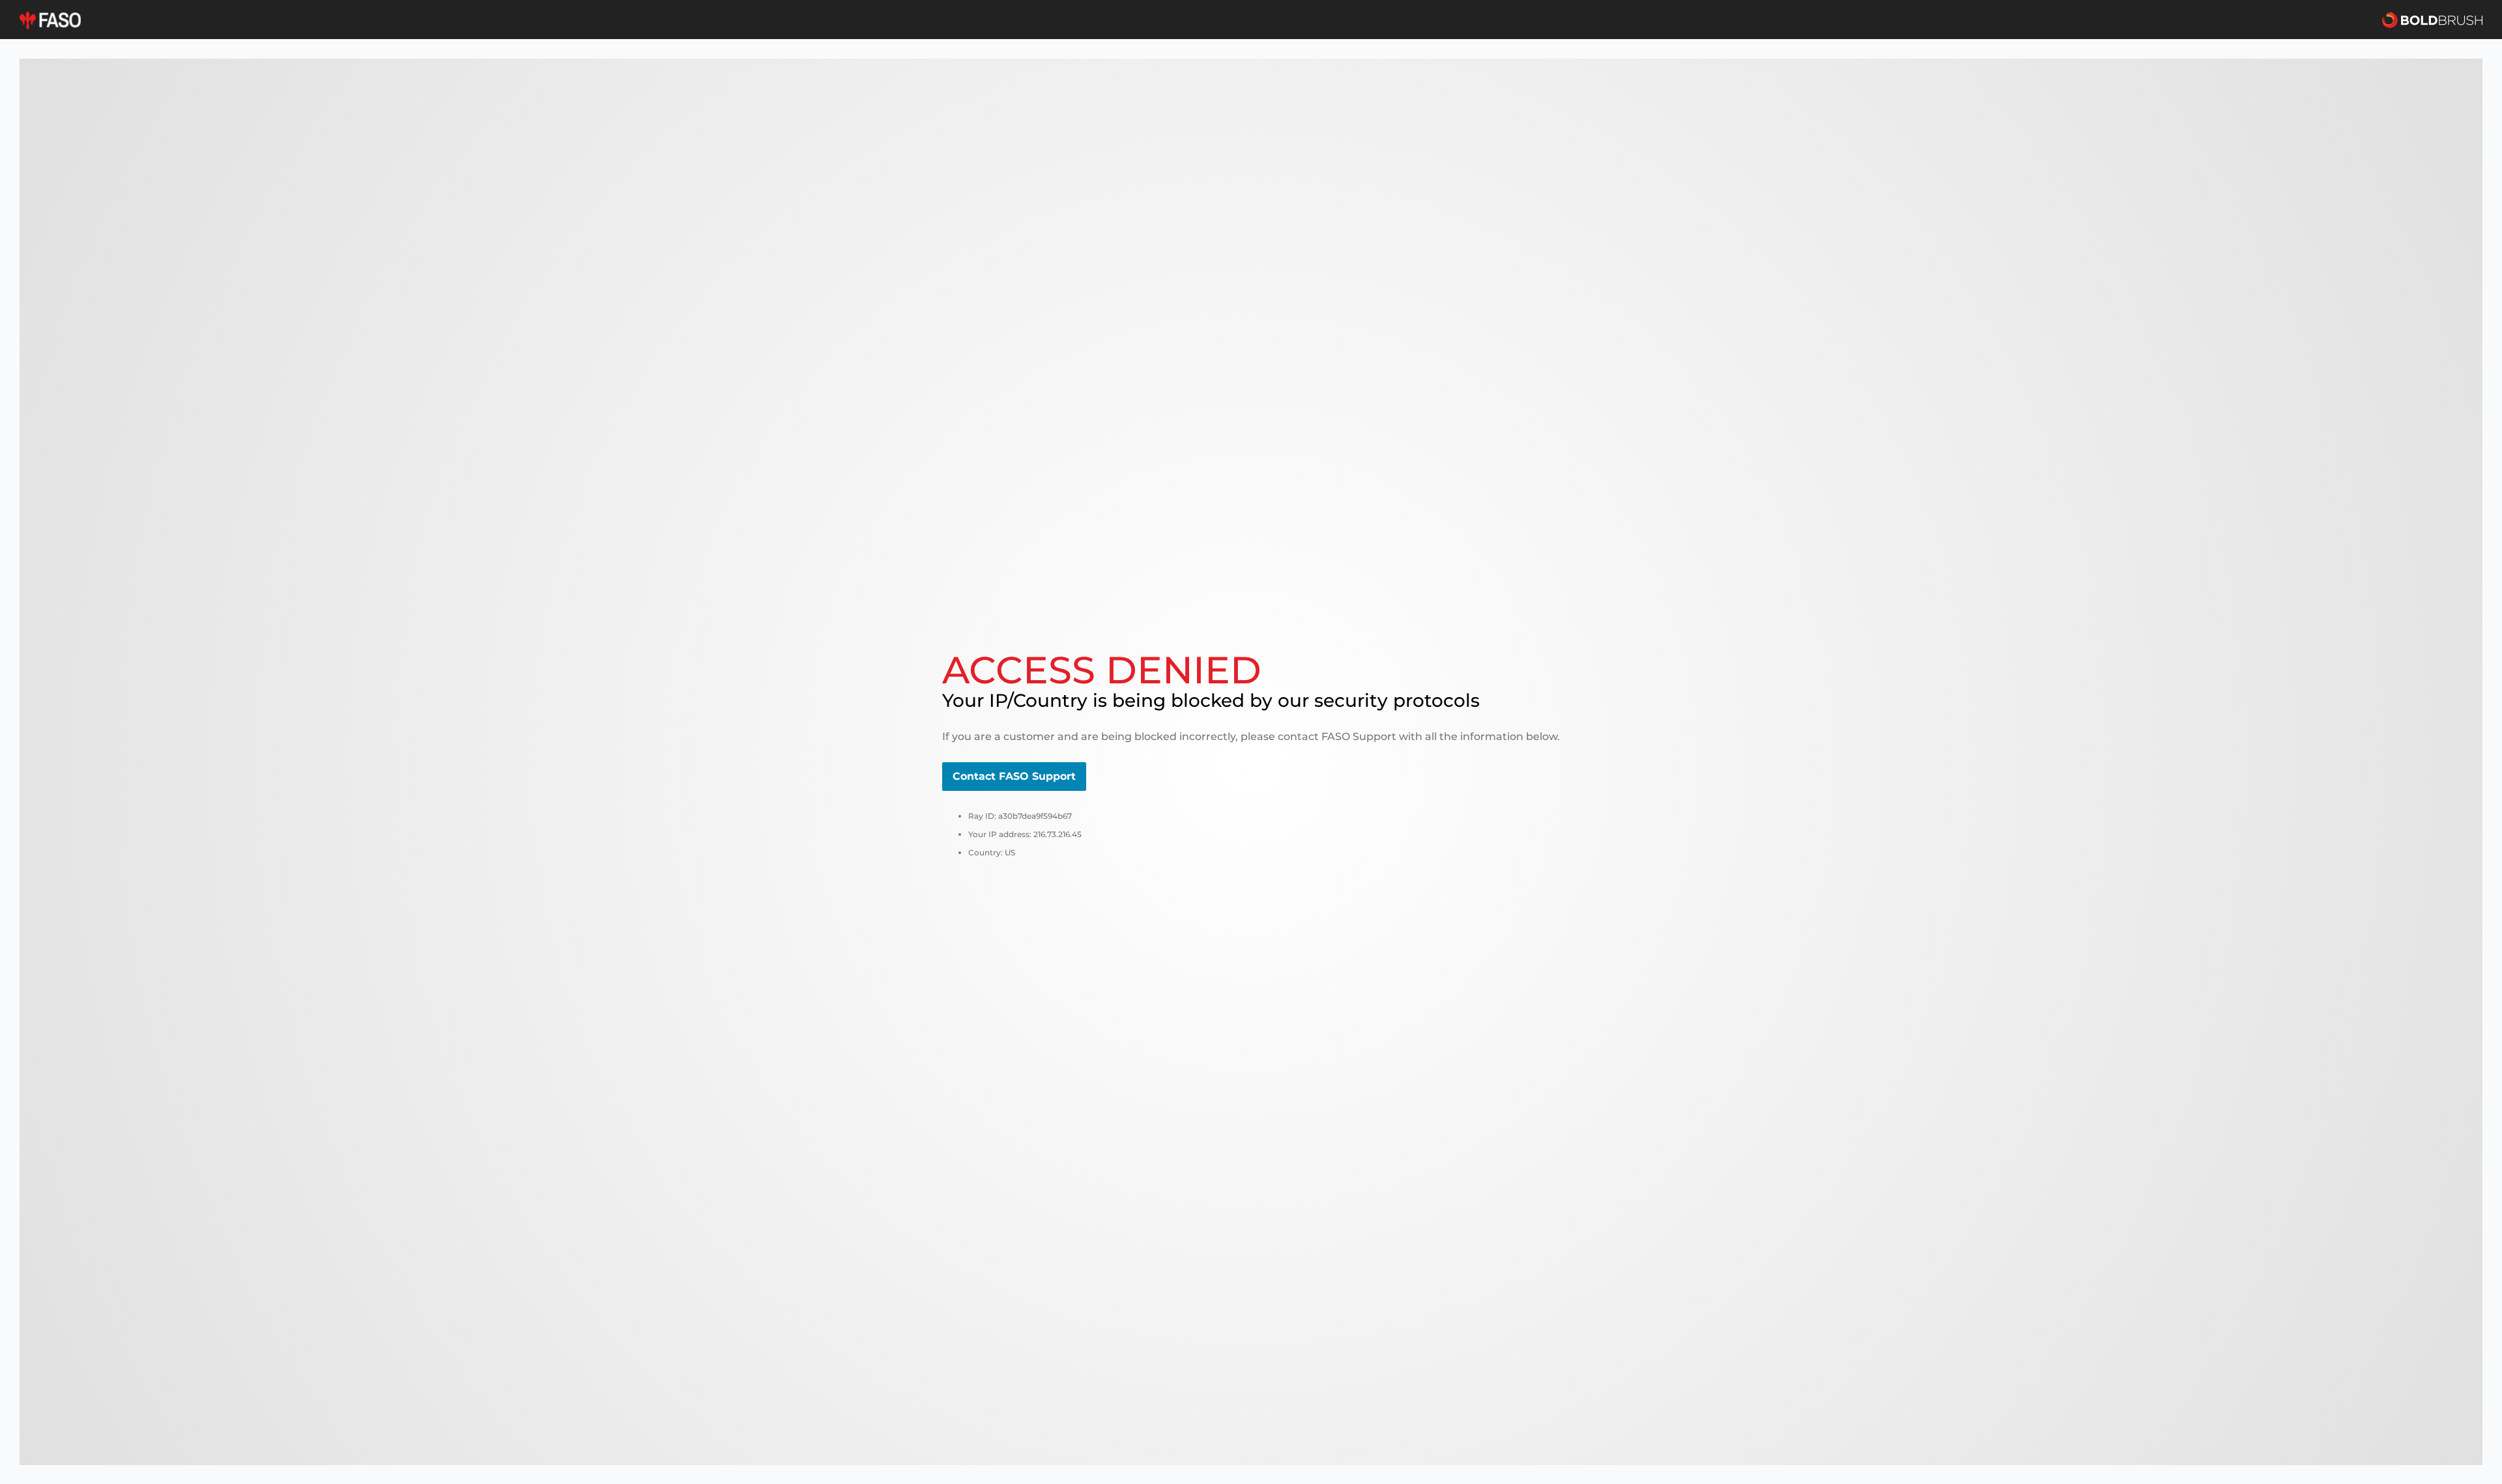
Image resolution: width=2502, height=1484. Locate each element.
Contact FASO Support (1014, 776)
